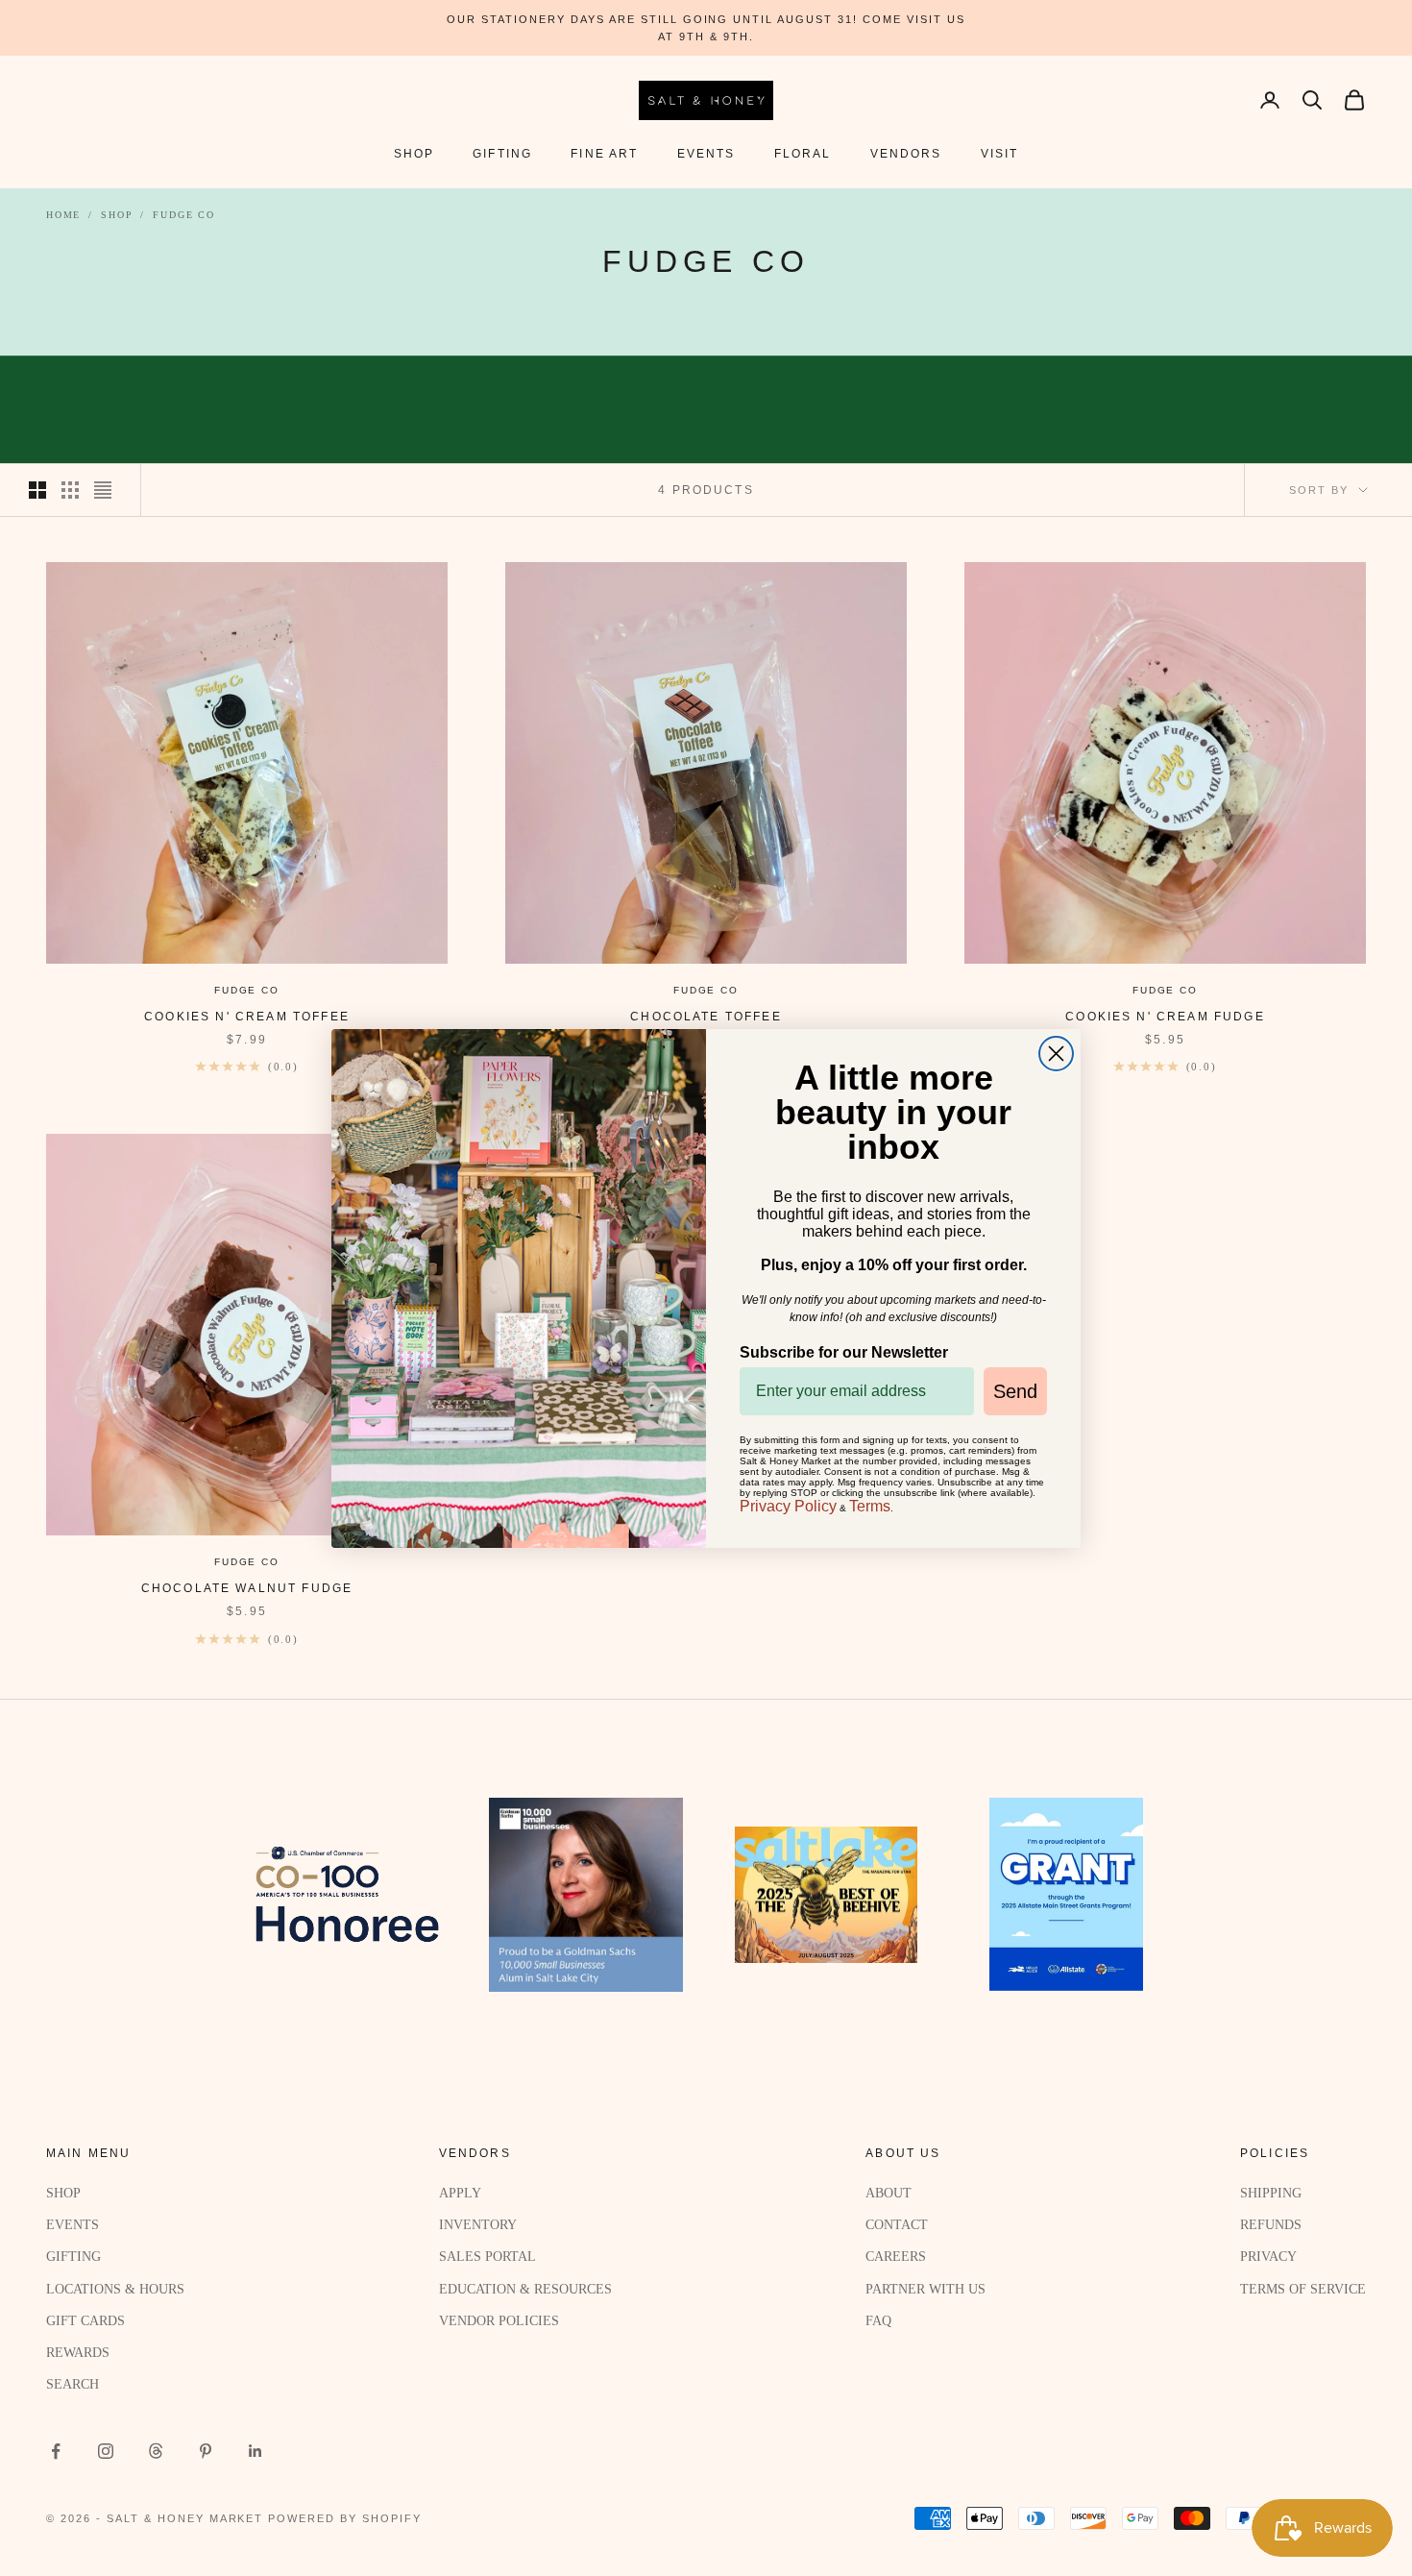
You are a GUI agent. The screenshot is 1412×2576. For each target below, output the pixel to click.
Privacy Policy (788, 1506)
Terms (870, 1506)
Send (1015, 1391)
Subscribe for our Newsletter (844, 1352)
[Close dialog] (1056, 1054)
